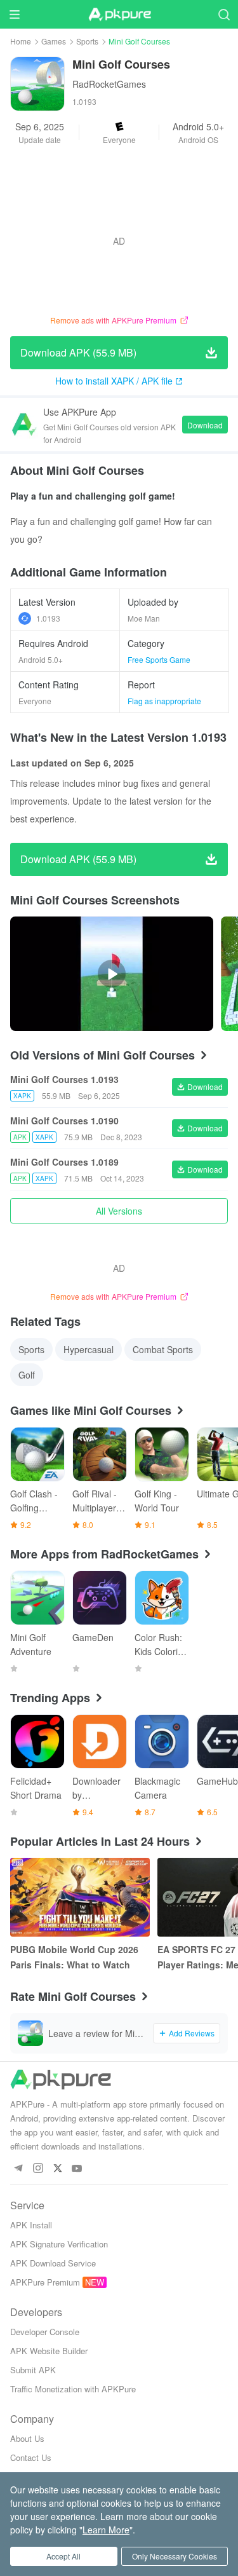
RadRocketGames (109, 84)
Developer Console (45, 2332)
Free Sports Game (159, 659)
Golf (27, 1375)
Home (21, 41)
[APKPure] (119, 15)
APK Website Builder (49, 2351)
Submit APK (33, 2370)
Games (54, 41)
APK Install (31, 2225)
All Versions (119, 1211)
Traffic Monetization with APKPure (73, 2389)
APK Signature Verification (59, 2244)
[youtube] (77, 2169)
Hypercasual (89, 1349)
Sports (87, 41)
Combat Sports (163, 1349)
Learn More (106, 2530)
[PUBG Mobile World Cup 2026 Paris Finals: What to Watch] (80, 1897)
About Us (27, 2438)
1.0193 (48, 618)
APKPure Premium (45, 2282)
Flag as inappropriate (164, 701)
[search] (224, 14)
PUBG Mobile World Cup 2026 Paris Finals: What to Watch (74, 1957)
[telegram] (18, 2169)
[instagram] (38, 2169)
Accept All (63, 2556)
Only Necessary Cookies (175, 2556)
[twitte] (57, 2169)
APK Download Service (53, 2263)
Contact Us (31, 2457)
